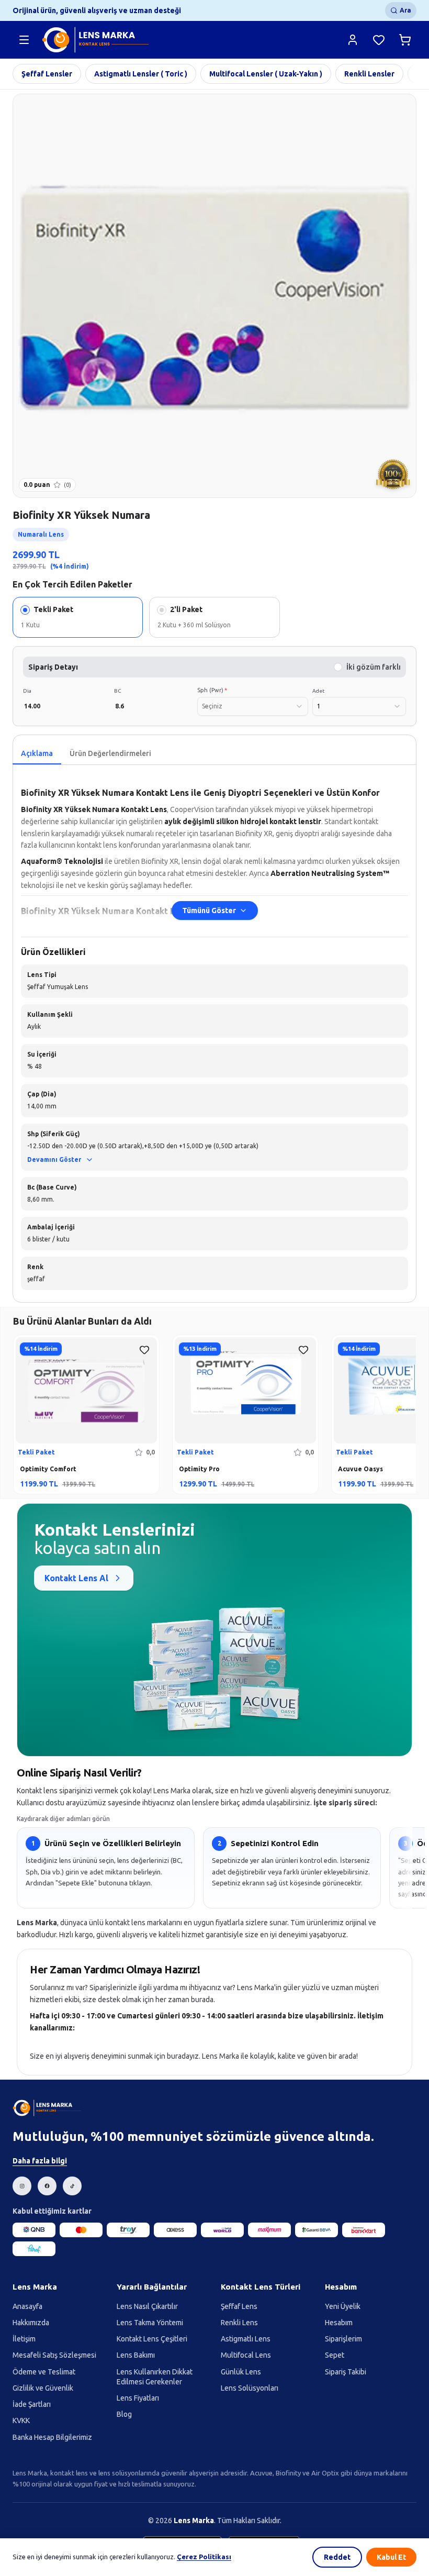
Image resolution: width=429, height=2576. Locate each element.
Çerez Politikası (204, 2557)
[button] (214, 1147)
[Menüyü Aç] (24, 40)
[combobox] (253, 706)
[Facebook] (47, 2186)
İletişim (24, 2339)
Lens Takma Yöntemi (150, 2323)
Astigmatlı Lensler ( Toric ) (141, 74)
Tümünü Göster (209, 911)
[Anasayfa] (48, 2108)
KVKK (21, 2420)
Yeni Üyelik (343, 2306)
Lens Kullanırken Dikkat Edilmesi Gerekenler (155, 2377)
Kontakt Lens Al (76, 1578)
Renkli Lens (239, 2323)
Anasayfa (27, 2306)
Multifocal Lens (246, 2355)
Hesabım (339, 2323)
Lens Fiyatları (138, 2398)
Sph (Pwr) (212, 690)
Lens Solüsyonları (250, 2388)
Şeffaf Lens (239, 2306)
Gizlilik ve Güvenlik (43, 2388)
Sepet (335, 2355)
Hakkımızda (31, 2323)
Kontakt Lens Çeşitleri (152, 2339)
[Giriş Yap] (353, 40)
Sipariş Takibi (346, 2372)
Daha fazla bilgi (40, 2161)
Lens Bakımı (136, 2355)
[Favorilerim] (379, 40)
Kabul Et (391, 2557)
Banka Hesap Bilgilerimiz (52, 2437)
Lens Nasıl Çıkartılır (147, 2306)
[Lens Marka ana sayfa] (97, 40)
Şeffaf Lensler (47, 74)
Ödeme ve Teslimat (44, 2372)
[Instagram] (22, 2186)
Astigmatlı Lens (246, 2339)
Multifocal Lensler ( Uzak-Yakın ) (266, 74)
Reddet (337, 2557)
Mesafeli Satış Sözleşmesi (54, 2355)
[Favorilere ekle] (144, 1350)
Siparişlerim (343, 2339)
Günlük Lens (241, 2372)
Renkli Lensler (369, 74)
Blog (124, 2414)
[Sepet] (405, 40)
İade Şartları (32, 2404)
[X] (72, 2186)
